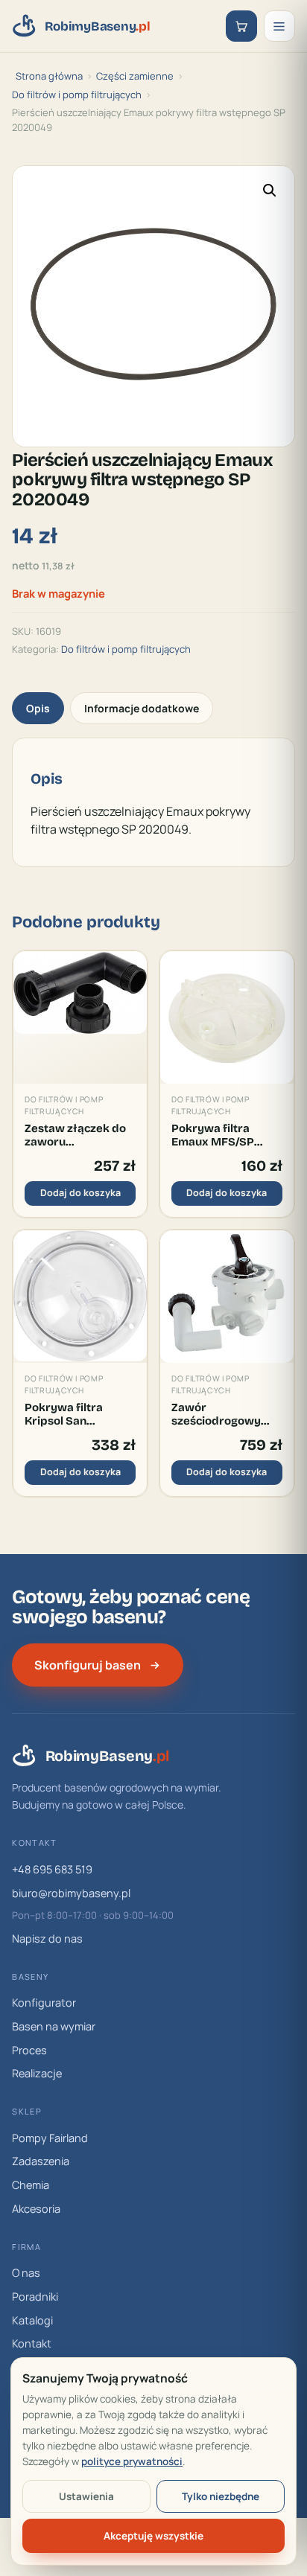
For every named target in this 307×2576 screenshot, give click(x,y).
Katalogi (32, 2320)
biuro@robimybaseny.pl (71, 1893)
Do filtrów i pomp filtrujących (77, 95)
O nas (26, 2273)
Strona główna (49, 76)
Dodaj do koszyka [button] (80, 1193)
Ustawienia (86, 2496)
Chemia (31, 2185)
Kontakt (32, 2343)
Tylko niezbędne (221, 2496)
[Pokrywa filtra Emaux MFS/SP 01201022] (227, 1018)
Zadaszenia (41, 2161)
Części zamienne (135, 76)
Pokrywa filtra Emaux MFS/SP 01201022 (213, 1135)
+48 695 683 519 (52, 1869)
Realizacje (37, 2073)
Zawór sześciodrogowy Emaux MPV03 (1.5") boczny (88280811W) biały (224, 1415)
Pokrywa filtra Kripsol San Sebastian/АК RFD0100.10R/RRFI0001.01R (80, 1415)
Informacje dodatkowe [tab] (142, 708)
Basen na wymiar (54, 2026)
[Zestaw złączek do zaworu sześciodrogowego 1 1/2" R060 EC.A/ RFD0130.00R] (80, 1018)
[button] (270, 191)
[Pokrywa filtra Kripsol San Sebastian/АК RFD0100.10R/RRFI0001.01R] (80, 1297)
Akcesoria (36, 2209)
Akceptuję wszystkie (153, 2536)
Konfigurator (44, 2003)
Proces (29, 2050)
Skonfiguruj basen (88, 1665)
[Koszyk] (241, 26)
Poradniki (35, 2297)
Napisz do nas (47, 1939)
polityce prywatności (132, 2461)
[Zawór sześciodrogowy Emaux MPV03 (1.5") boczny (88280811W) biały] (227, 1297)
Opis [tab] (38, 708)
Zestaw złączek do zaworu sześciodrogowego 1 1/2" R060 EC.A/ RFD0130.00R (79, 1135)
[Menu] (279, 26)
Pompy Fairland (50, 2138)
